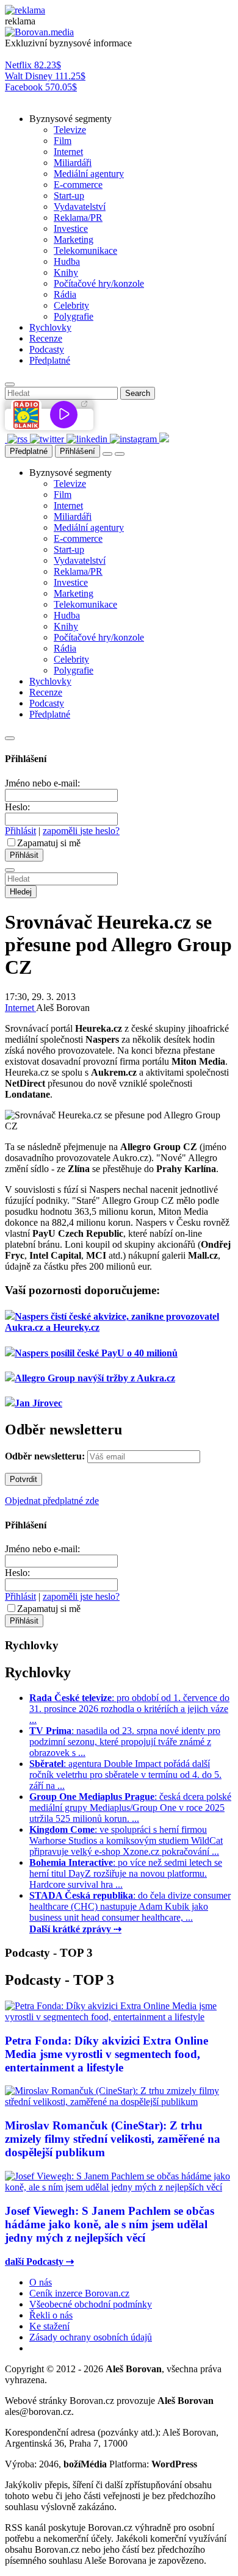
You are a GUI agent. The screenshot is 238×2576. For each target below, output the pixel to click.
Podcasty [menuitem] (47, 349)
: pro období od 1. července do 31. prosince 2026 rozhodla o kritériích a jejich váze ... (129, 1709)
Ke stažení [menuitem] (49, 2326)
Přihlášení (78, 451)
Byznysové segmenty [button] (70, 119)
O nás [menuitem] (41, 2282)
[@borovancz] (48, 439)
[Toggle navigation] (120, 454)
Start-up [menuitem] (69, 196)
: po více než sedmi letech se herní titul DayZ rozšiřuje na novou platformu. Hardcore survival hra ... (126, 1873)
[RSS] (19, 439)
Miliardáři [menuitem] (73, 163)
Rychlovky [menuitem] (50, 327)
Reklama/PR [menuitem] (78, 218)
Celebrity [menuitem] (71, 305)
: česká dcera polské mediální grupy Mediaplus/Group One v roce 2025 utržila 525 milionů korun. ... (130, 1808)
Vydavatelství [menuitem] (80, 207)
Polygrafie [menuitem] (74, 316)
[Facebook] (6, 439)
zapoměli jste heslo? (81, 831)
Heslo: (17, 807)
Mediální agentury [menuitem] (89, 174)
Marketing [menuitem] (74, 239)
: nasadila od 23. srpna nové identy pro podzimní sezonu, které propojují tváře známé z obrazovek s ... (125, 1742)
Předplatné (29, 451)
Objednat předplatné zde (52, 1501)
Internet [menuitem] (68, 152)
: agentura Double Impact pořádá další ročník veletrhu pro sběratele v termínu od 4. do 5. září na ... (125, 1775)
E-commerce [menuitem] (78, 185)
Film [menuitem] (63, 141)
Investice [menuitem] (71, 228)
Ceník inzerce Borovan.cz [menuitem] (79, 2293)
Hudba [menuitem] (67, 261)
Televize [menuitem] (70, 130)
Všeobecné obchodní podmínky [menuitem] (91, 2304)
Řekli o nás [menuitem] (51, 2315)
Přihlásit (20, 831)
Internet (20, 1008)
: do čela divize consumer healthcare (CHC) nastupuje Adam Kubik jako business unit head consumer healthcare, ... (130, 1906)
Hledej (21, 892)
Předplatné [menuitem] (50, 360)
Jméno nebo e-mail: (42, 783)
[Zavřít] (10, 738)
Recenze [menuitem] (46, 338)
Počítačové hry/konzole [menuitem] (99, 283)
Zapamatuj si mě (49, 843)
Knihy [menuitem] (66, 272)
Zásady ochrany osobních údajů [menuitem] (91, 2337)
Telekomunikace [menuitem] (85, 250)
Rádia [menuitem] (65, 294)
